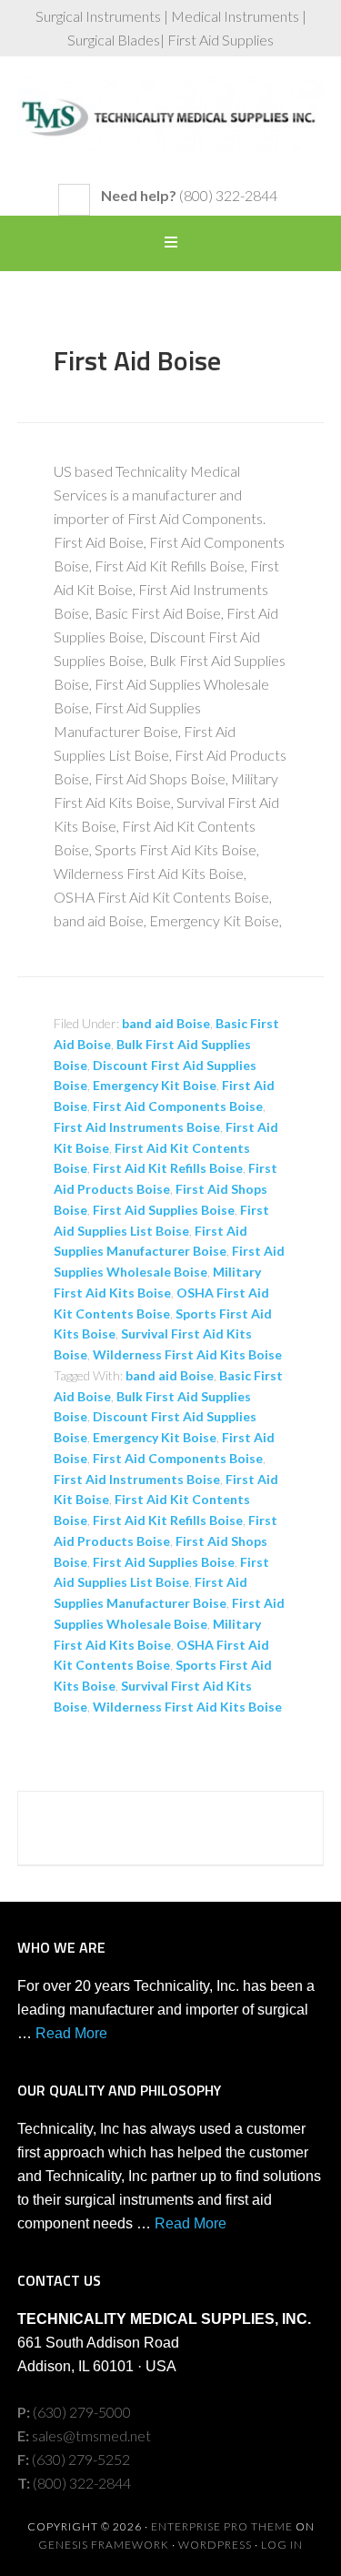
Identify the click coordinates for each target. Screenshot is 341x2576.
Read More (71, 2033)
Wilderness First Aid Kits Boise (187, 1354)
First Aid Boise (137, 360)
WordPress (215, 2545)
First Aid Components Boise (178, 1106)
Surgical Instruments (171, 129)
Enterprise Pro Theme (222, 2526)
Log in (282, 2545)
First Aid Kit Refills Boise (168, 1168)
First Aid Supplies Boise (164, 1210)
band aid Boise (166, 1023)
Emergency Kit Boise (155, 1085)
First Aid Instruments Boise (137, 1127)
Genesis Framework (104, 2545)
